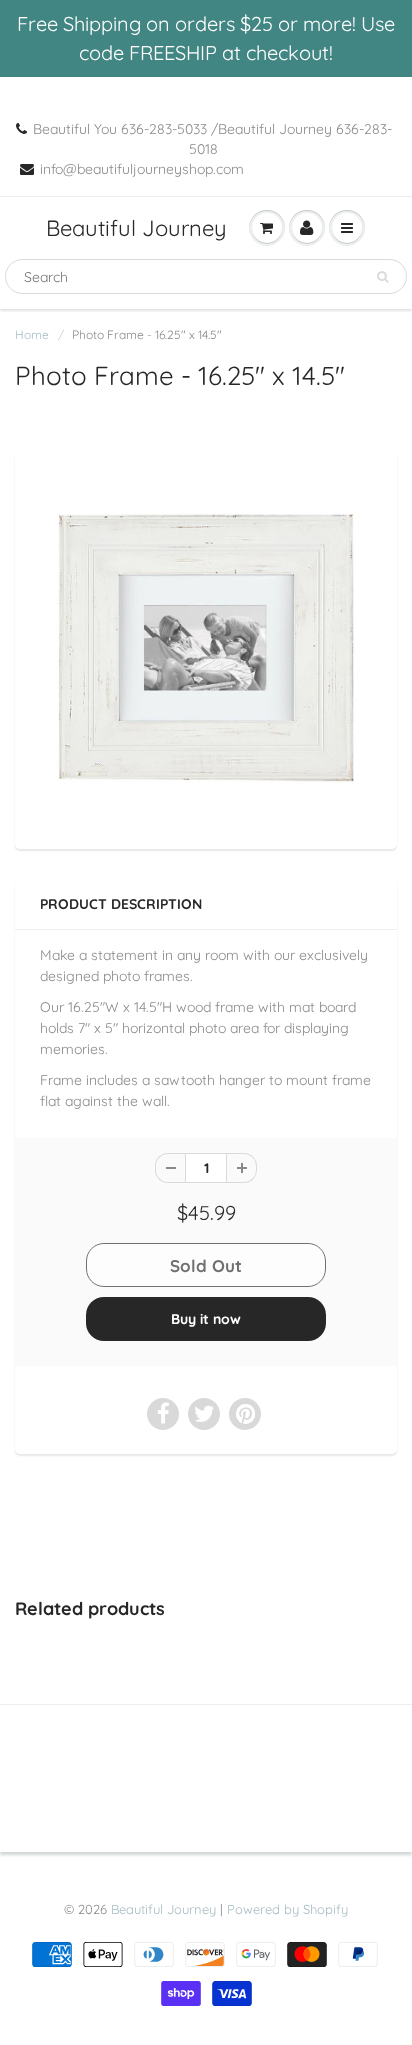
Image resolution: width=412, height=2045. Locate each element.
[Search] (382, 277)
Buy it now (206, 1319)
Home (32, 334)
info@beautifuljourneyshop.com (142, 169)
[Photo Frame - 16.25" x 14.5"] (206, 648)
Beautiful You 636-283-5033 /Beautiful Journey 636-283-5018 (212, 139)
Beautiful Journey (136, 228)
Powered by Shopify (287, 1909)
